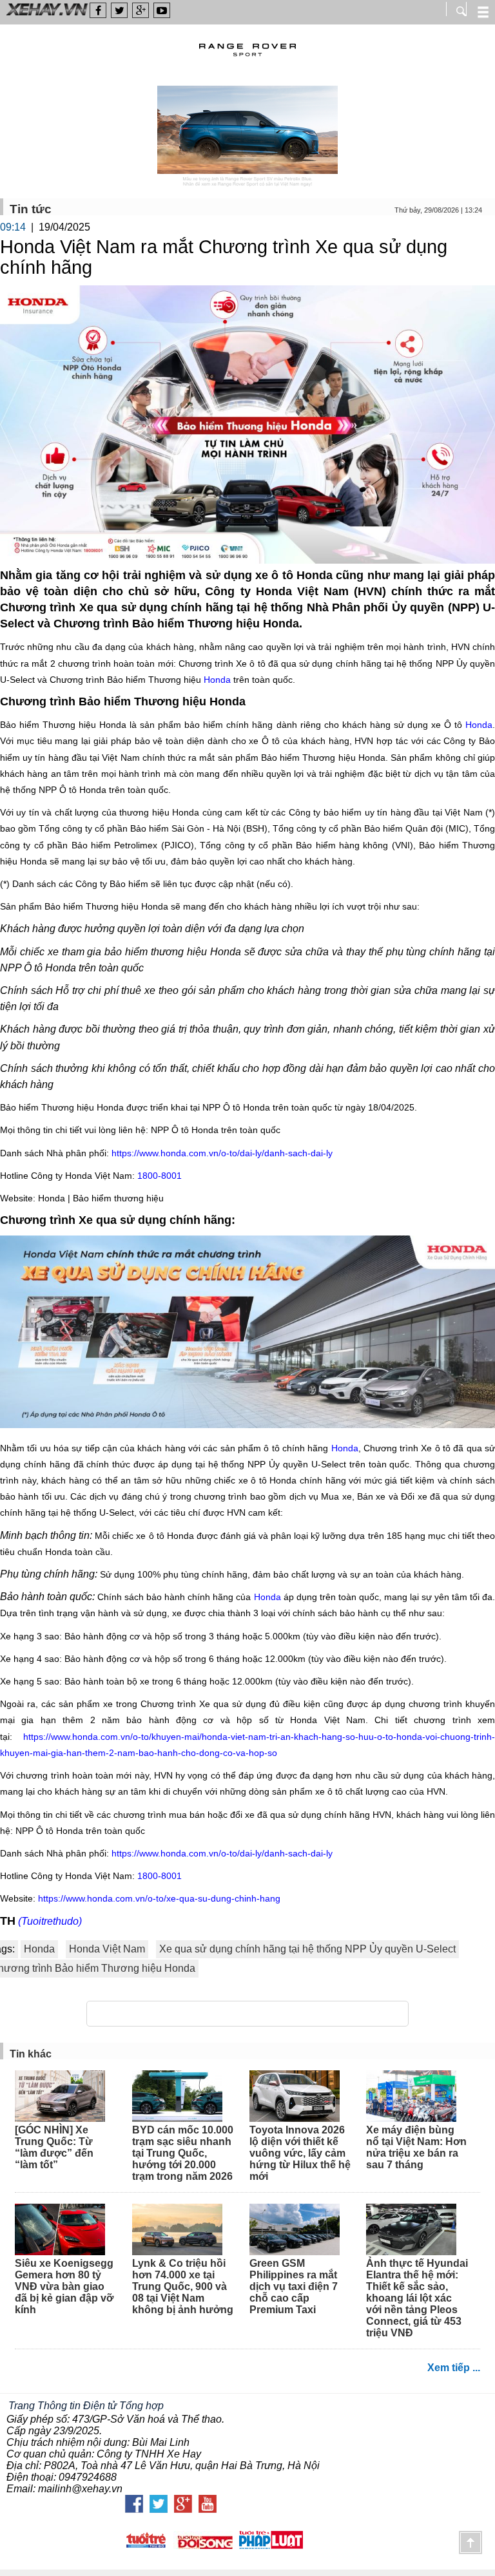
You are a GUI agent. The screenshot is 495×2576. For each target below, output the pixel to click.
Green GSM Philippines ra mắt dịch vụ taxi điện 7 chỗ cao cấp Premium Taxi (294, 2286)
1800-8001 (160, 1176)
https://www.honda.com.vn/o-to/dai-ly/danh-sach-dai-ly (222, 1153)
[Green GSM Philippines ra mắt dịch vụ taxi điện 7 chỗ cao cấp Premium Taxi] (301, 2231)
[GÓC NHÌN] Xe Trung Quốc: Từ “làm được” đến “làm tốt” (54, 2147)
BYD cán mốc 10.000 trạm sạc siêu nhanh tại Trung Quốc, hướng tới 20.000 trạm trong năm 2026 (183, 2153)
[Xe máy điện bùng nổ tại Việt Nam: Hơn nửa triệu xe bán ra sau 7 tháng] (417, 2097)
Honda (217, 680)
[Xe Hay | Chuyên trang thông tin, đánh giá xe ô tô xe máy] (45, 14)
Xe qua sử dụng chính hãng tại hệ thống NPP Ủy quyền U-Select (307, 1949)
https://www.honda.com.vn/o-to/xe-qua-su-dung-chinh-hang (160, 1898)
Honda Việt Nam (107, 1949)
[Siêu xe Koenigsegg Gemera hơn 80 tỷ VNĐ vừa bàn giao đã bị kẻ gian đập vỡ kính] (66, 2231)
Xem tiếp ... (454, 2368)
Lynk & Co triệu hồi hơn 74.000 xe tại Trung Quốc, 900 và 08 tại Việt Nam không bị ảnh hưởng (183, 2286)
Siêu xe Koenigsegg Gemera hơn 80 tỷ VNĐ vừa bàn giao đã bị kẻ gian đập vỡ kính (64, 2286)
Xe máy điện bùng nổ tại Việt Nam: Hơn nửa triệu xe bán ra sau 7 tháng (416, 2147)
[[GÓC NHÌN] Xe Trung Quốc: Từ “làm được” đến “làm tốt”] (66, 2097)
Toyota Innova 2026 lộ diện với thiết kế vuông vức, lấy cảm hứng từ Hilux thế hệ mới (300, 2153)
